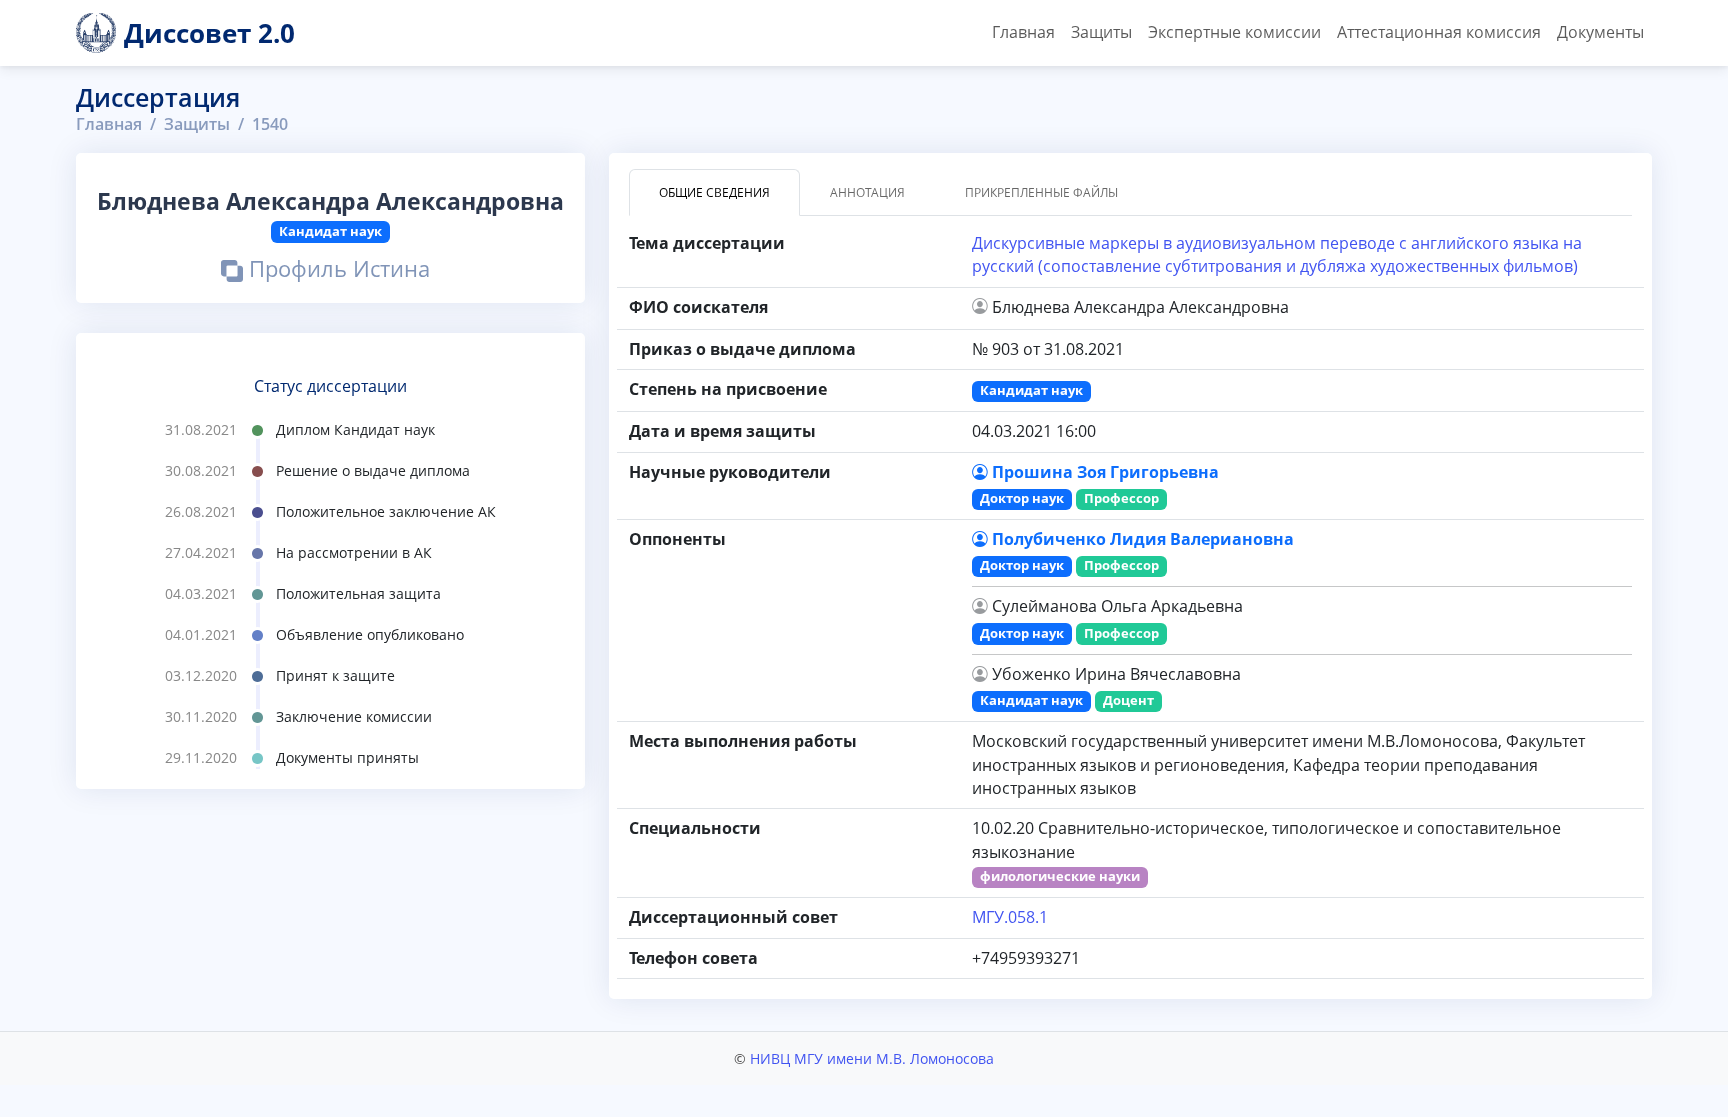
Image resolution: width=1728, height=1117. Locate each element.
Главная (1023, 32)
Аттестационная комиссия (1439, 32)
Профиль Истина (336, 272)
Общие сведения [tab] (714, 192)
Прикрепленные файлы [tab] (1041, 192)
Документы (1600, 32)
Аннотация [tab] (867, 192)
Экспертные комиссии (1234, 32)
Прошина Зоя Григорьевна (1105, 472)
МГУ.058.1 (1010, 917)
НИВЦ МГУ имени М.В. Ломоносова (872, 1058)
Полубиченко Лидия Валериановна (1143, 539)
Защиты (1101, 32)
